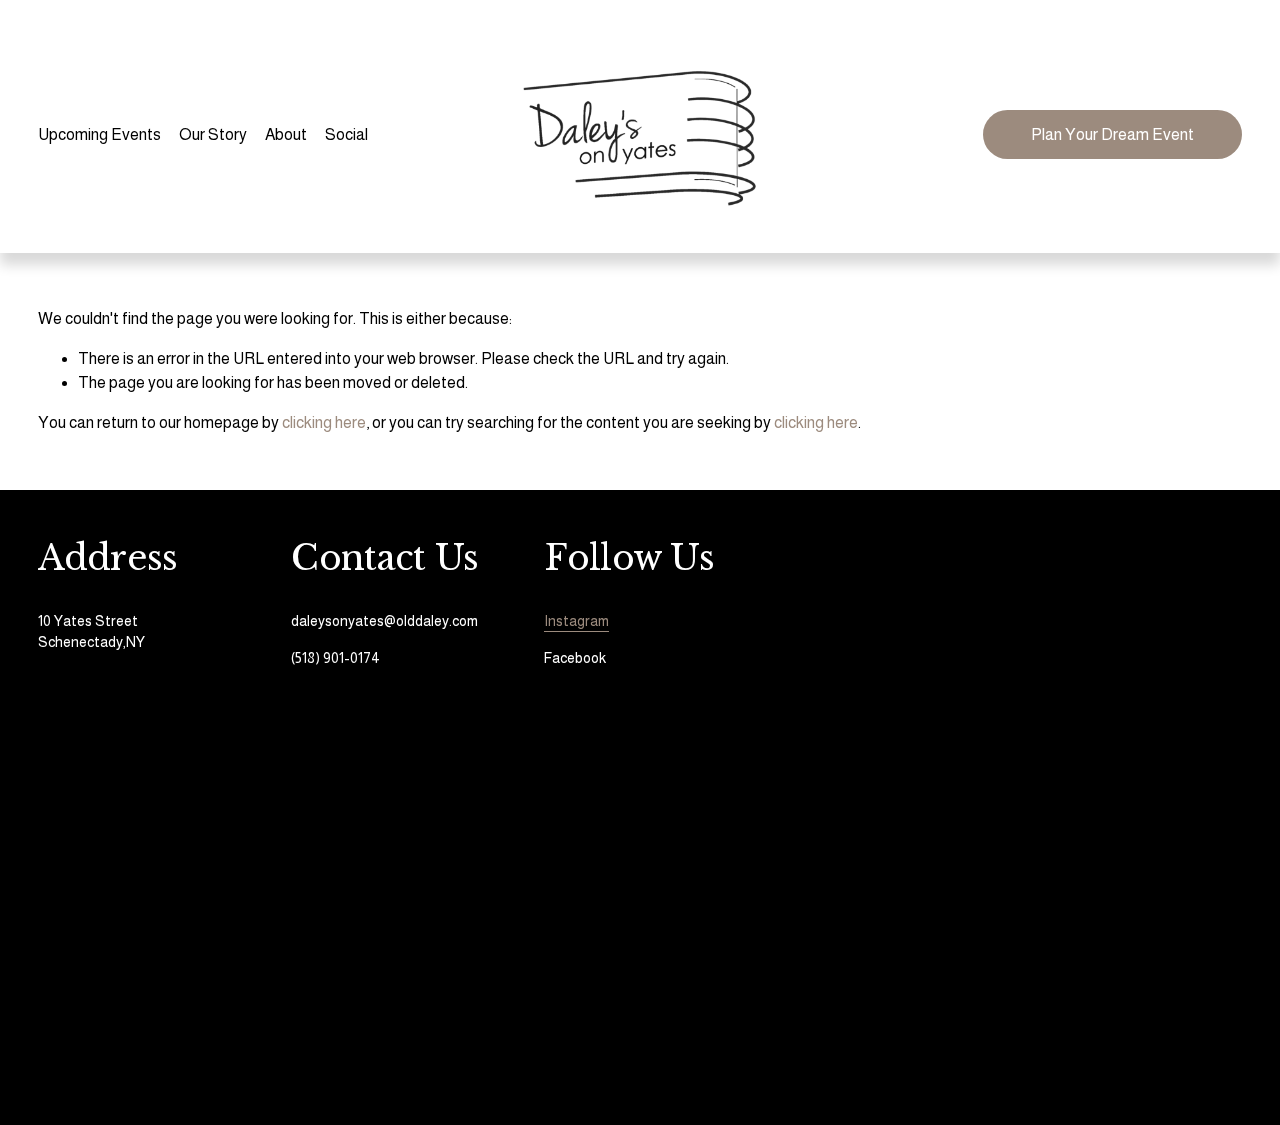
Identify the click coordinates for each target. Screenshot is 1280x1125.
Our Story (213, 134)
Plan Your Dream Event (1112, 134)
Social (346, 134)
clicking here (324, 422)
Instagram (576, 621)
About (286, 134)
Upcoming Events (99, 134)
